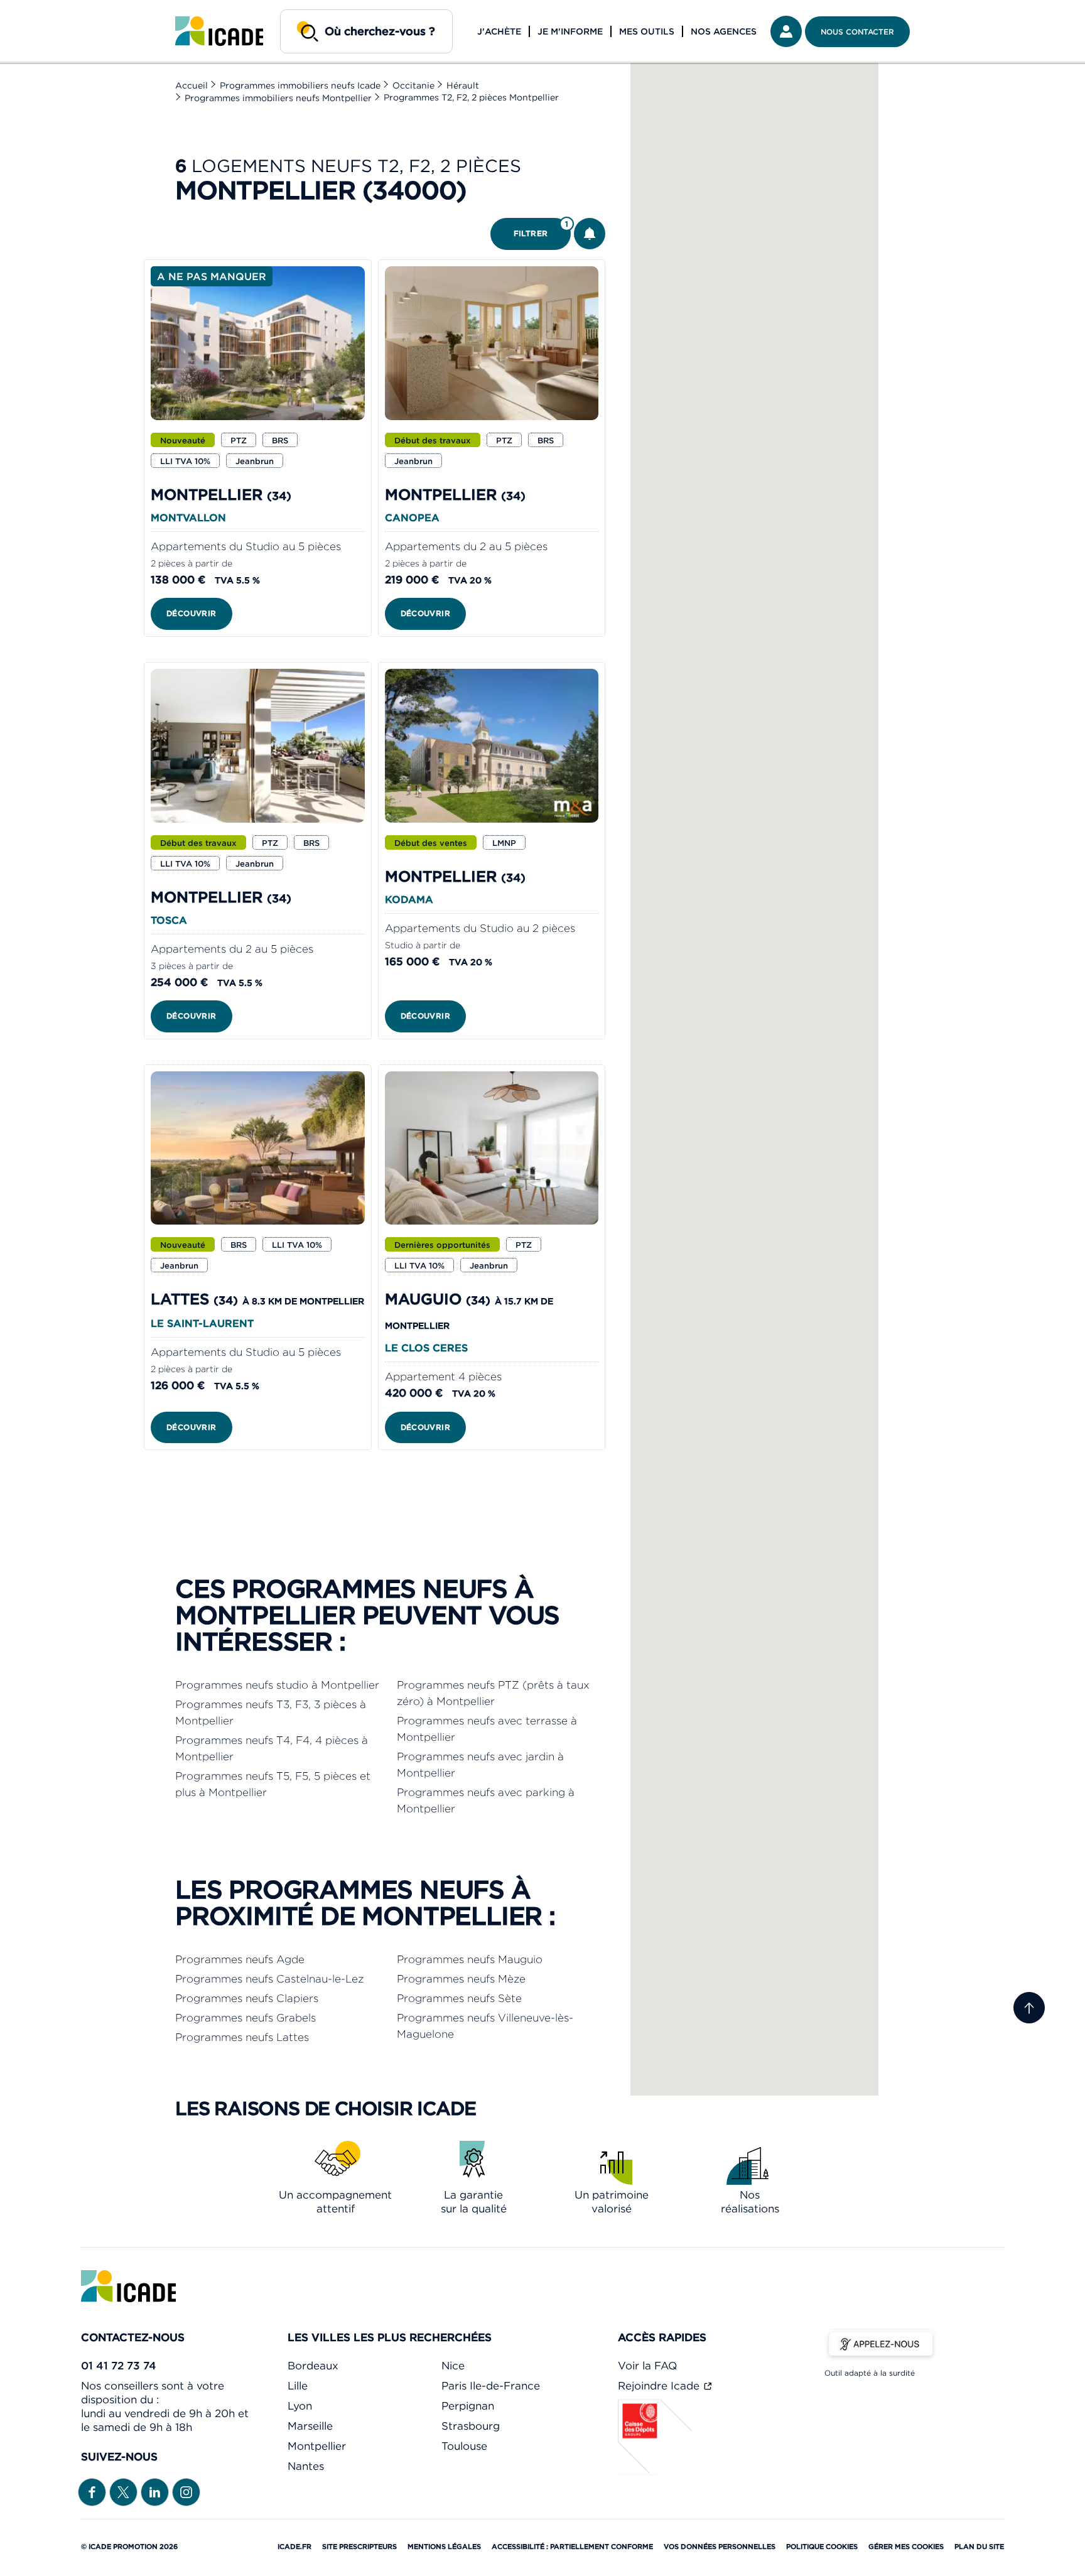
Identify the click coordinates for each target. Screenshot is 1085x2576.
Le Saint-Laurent (202, 1323)
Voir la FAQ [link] (647, 2366)
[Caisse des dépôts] (656, 2471)
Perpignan (468, 2406)
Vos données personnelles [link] (720, 2546)
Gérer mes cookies (906, 2546)
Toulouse (464, 2446)
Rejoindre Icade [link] (660, 2386)
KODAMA (409, 899)
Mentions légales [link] (444, 2546)
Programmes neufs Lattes (242, 2037)
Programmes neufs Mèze (461, 1979)
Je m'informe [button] (570, 31)
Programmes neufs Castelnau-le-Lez (269, 1979)
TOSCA (169, 920)
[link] (219, 31)
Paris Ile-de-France (491, 2386)
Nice (453, 2366)
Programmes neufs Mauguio (470, 1959)
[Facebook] (92, 2491)
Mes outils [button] (647, 31)
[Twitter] (123, 2491)
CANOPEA (412, 517)
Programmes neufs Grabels (246, 2018)
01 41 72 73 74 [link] (119, 2366)
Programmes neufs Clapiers (247, 1998)
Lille (298, 2386)
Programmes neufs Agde (240, 1959)
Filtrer (541, 229)
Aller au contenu (49, 10)
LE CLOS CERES (426, 1348)
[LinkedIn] (155, 2491)
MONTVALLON (188, 517)
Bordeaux (313, 2366)
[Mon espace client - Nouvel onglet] (786, 31)
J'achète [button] (499, 31)
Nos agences (724, 31)
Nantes (306, 2466)
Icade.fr (294, 2546)
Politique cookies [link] (822, 2546)
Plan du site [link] (979, 2546)
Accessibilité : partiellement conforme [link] (572, 2546)
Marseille (310, 2426)
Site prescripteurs (359, 2546)
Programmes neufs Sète (459, 1998)
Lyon (300, 2406)
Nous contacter (857, 32)
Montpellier (317, 2446)
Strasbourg (471, 2426)
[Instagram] (186, 2491)
